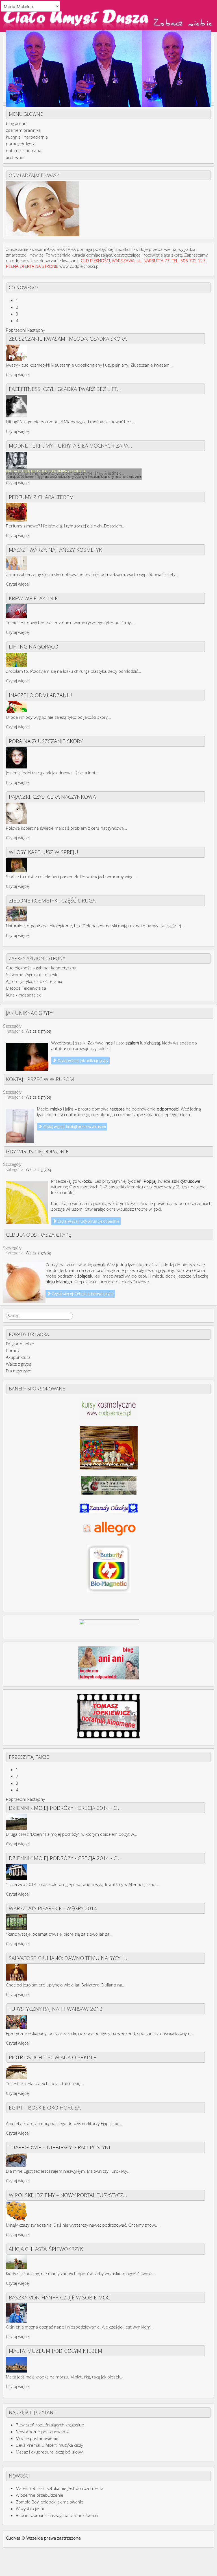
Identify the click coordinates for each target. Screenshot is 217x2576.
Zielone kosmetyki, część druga (52, 900)
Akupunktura (18, 1357)
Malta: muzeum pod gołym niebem (56, 2351)
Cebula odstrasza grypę (39, 1235)
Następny (36, 330)
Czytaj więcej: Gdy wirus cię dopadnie (88, 1221)
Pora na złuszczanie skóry (46, 741)
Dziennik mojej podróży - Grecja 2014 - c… (65, 1808)
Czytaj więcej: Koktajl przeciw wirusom (74, 1127)
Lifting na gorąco (33, 646)
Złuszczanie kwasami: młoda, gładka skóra (68, 339)
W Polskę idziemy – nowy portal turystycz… (68, 2195)
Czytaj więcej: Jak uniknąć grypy (82, 1061)
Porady (13, 1350)
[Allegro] (109, 1528)
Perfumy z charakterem (41, 497)
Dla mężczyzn (19, 1371)
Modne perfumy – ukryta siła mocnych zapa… (70, 445)
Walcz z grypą (38, 1031)
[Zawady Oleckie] (109, 1507)
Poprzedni (16, 330)
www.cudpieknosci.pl (79, 266)
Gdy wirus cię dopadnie (37, 1151)
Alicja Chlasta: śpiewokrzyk (46, 2249)
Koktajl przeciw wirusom (40, 1079)
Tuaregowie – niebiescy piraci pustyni (59, 2147)
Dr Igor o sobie (20, 1344)
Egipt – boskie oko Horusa (45, 2107)
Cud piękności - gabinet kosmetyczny (41, 968)
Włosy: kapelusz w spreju (44, 852)
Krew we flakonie (33, 598)
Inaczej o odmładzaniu (40, 695)
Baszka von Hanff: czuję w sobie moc (59, 2297)
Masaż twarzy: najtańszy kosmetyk (55, 550)
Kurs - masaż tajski (24, 995)
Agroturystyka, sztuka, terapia (34, 981)
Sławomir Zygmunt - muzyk (32, 974)
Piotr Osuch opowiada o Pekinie (53, 2057)
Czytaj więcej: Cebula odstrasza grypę (82, 1294)
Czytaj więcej (18, 374)
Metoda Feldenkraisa (26, 988)
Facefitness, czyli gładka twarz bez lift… (65, 389)
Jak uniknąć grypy (30, 1013)
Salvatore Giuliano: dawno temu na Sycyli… (69, 1958)
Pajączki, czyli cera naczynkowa (52, 797)
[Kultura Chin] (109, 1485)
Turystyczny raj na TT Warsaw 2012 (56, 2009)
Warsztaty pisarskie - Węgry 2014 (53, 1908)
